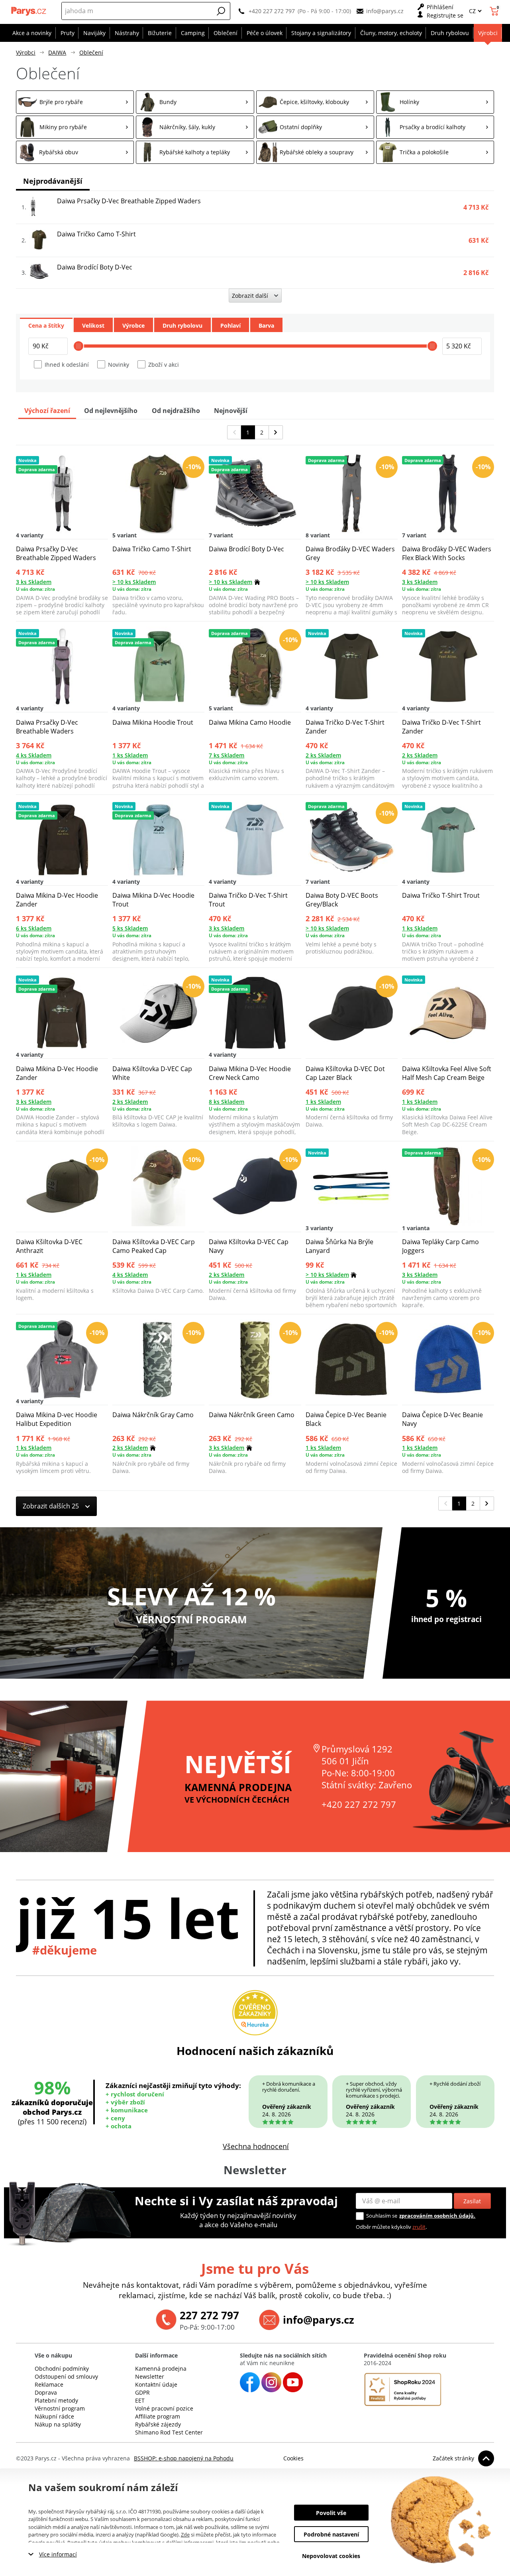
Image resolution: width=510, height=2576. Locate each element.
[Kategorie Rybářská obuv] (75, 152)
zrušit (419, 2227)
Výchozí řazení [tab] (47, 411)
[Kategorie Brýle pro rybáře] (75, 102)
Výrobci (26, 52)
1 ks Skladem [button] (130, 755)
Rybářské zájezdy (158, 2424)
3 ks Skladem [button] (34, 582)
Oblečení (91, 52)
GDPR (142, 2392)
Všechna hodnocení (256, 2146)
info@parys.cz (385, 11)
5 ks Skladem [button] (130, 928)
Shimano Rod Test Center (169, 2432)
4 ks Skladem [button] (34, 755)
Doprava (46, 2392)
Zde (185, 2535)
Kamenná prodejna (161, 2369)
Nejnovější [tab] (231, 411)
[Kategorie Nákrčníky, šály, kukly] (195, 127)
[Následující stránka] (276, 432)
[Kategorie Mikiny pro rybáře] (75, 127)
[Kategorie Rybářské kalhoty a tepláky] (195, 152)
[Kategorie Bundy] (195, 102)
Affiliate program (158, 2416)
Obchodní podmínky (62, 2369)
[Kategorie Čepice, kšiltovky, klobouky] (315, 102)
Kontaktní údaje (156, 2384)
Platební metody (56, 2400)
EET (140, 2400)
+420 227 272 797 (272, 11)
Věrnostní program (60, 2408)
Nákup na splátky (58, 2424)
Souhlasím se (382, 2216)
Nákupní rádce (54, 2416)
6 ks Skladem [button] (34, 928)
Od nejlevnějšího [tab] (111, 411)
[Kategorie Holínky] (435, 102)
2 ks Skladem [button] (323, 755)
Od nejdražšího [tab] (176, 411)
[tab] (46, 325)
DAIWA (57, 52)
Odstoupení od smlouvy (66, 2376)
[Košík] (495, 11)
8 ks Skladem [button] (227, 1102)
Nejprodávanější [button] (53, 181)
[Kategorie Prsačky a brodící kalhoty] (435, 127)
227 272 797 (209, 2315)
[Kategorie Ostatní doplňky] (315, 127)
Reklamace (49, 2384)
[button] (221, 11)
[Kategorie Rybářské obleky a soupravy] (315, 152)
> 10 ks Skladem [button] (134, 582)
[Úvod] (29, 11)
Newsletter (150, 2376)
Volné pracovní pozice (164, 2408)
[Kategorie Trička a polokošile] (435, 152)
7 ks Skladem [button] (227, 755)
